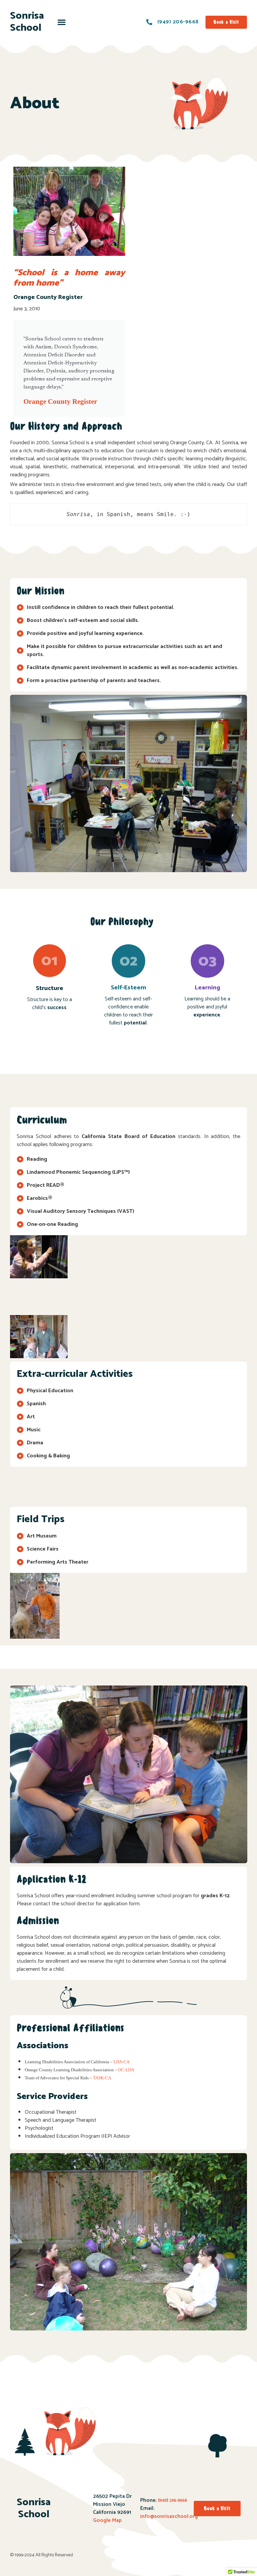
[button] (62, 22)
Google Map (107, 2520)
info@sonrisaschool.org (169, 2516)
